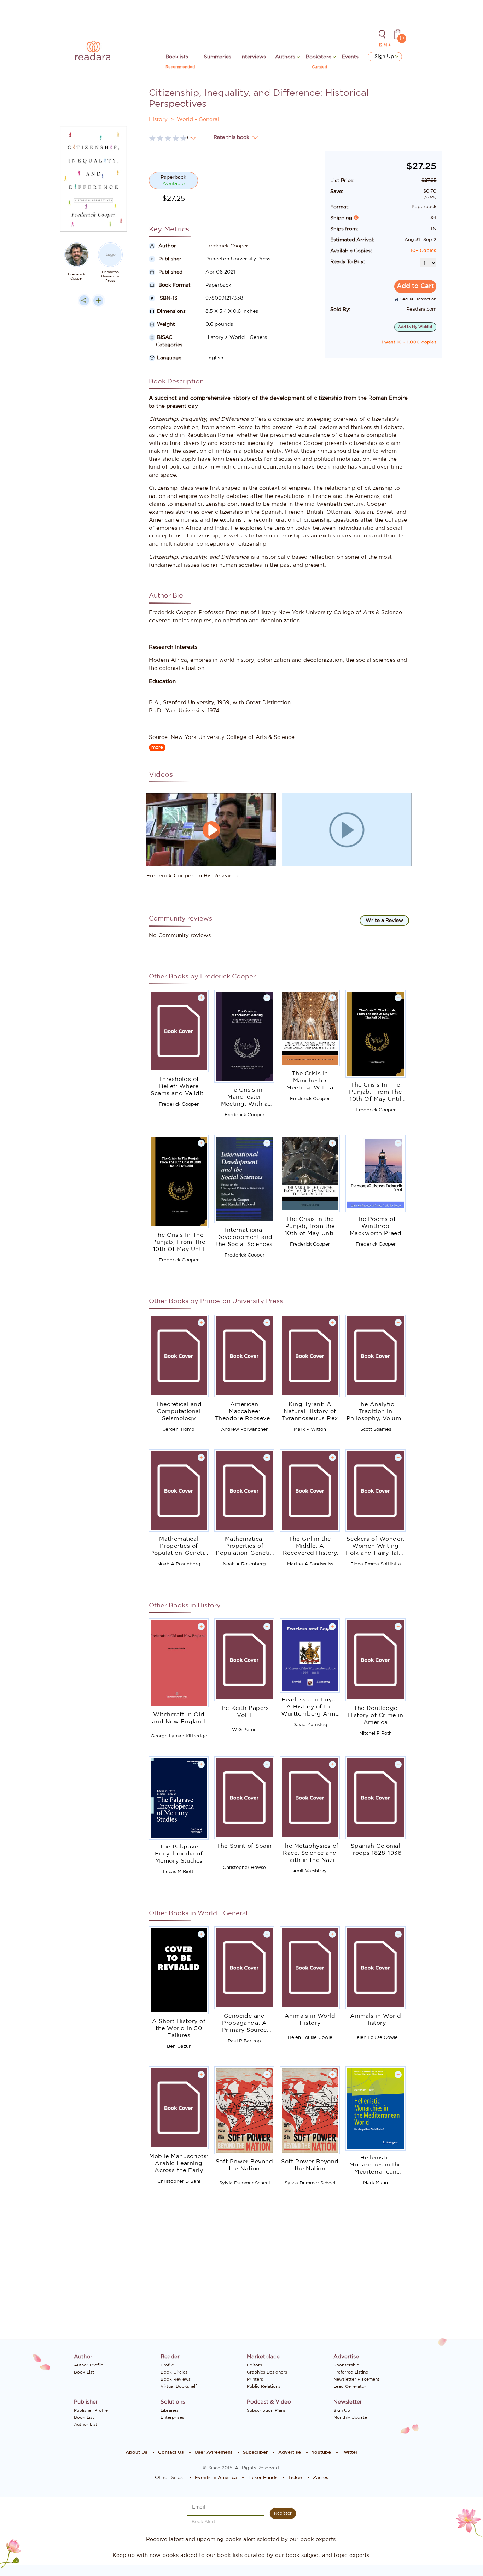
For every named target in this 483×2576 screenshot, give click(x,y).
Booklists (177, 57)
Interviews (253, 57)
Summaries (218, 57)
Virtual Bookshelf (179, 2386)
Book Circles (174, 2372)
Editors (254, 2365)
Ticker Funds (263, 2478)
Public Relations (264, 2386)
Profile (167, 2365)
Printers (255, 2379)
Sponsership (346, 2365)
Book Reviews (176, 2379)
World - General (198, 120)
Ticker (295, 2478)
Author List (86, 2424)
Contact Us (171, 2453)
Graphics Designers (267, 2372)
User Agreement (213, 2453)
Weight (166, 324)
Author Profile (89, 2365)
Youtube (321, 2453)
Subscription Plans (266, 2410)
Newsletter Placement (356, 2379)
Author (167, 246)
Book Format (174, 285)
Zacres (321, 2478)
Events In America (216, 2478)
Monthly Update (350, 2417)
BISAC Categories (166, 341)
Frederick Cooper (77, 276)
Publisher (169, 259)
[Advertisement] (93, 453)
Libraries (170, 2410)
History (158, 120)
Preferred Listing (351, 2372)
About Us (136, 2453)
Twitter (350, 2453)
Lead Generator (350, 2386)
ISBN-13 (167, 298)
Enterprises (172, 2417)
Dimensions (171, 311)
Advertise (290, 2453)
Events (350, 57)
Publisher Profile (91, 2410)
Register (283, 2513)
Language (169, 358)
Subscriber (255, 2453)
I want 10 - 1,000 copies (409, 342)
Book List (84, 2372)
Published (170, 272)
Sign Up (385, 57)
